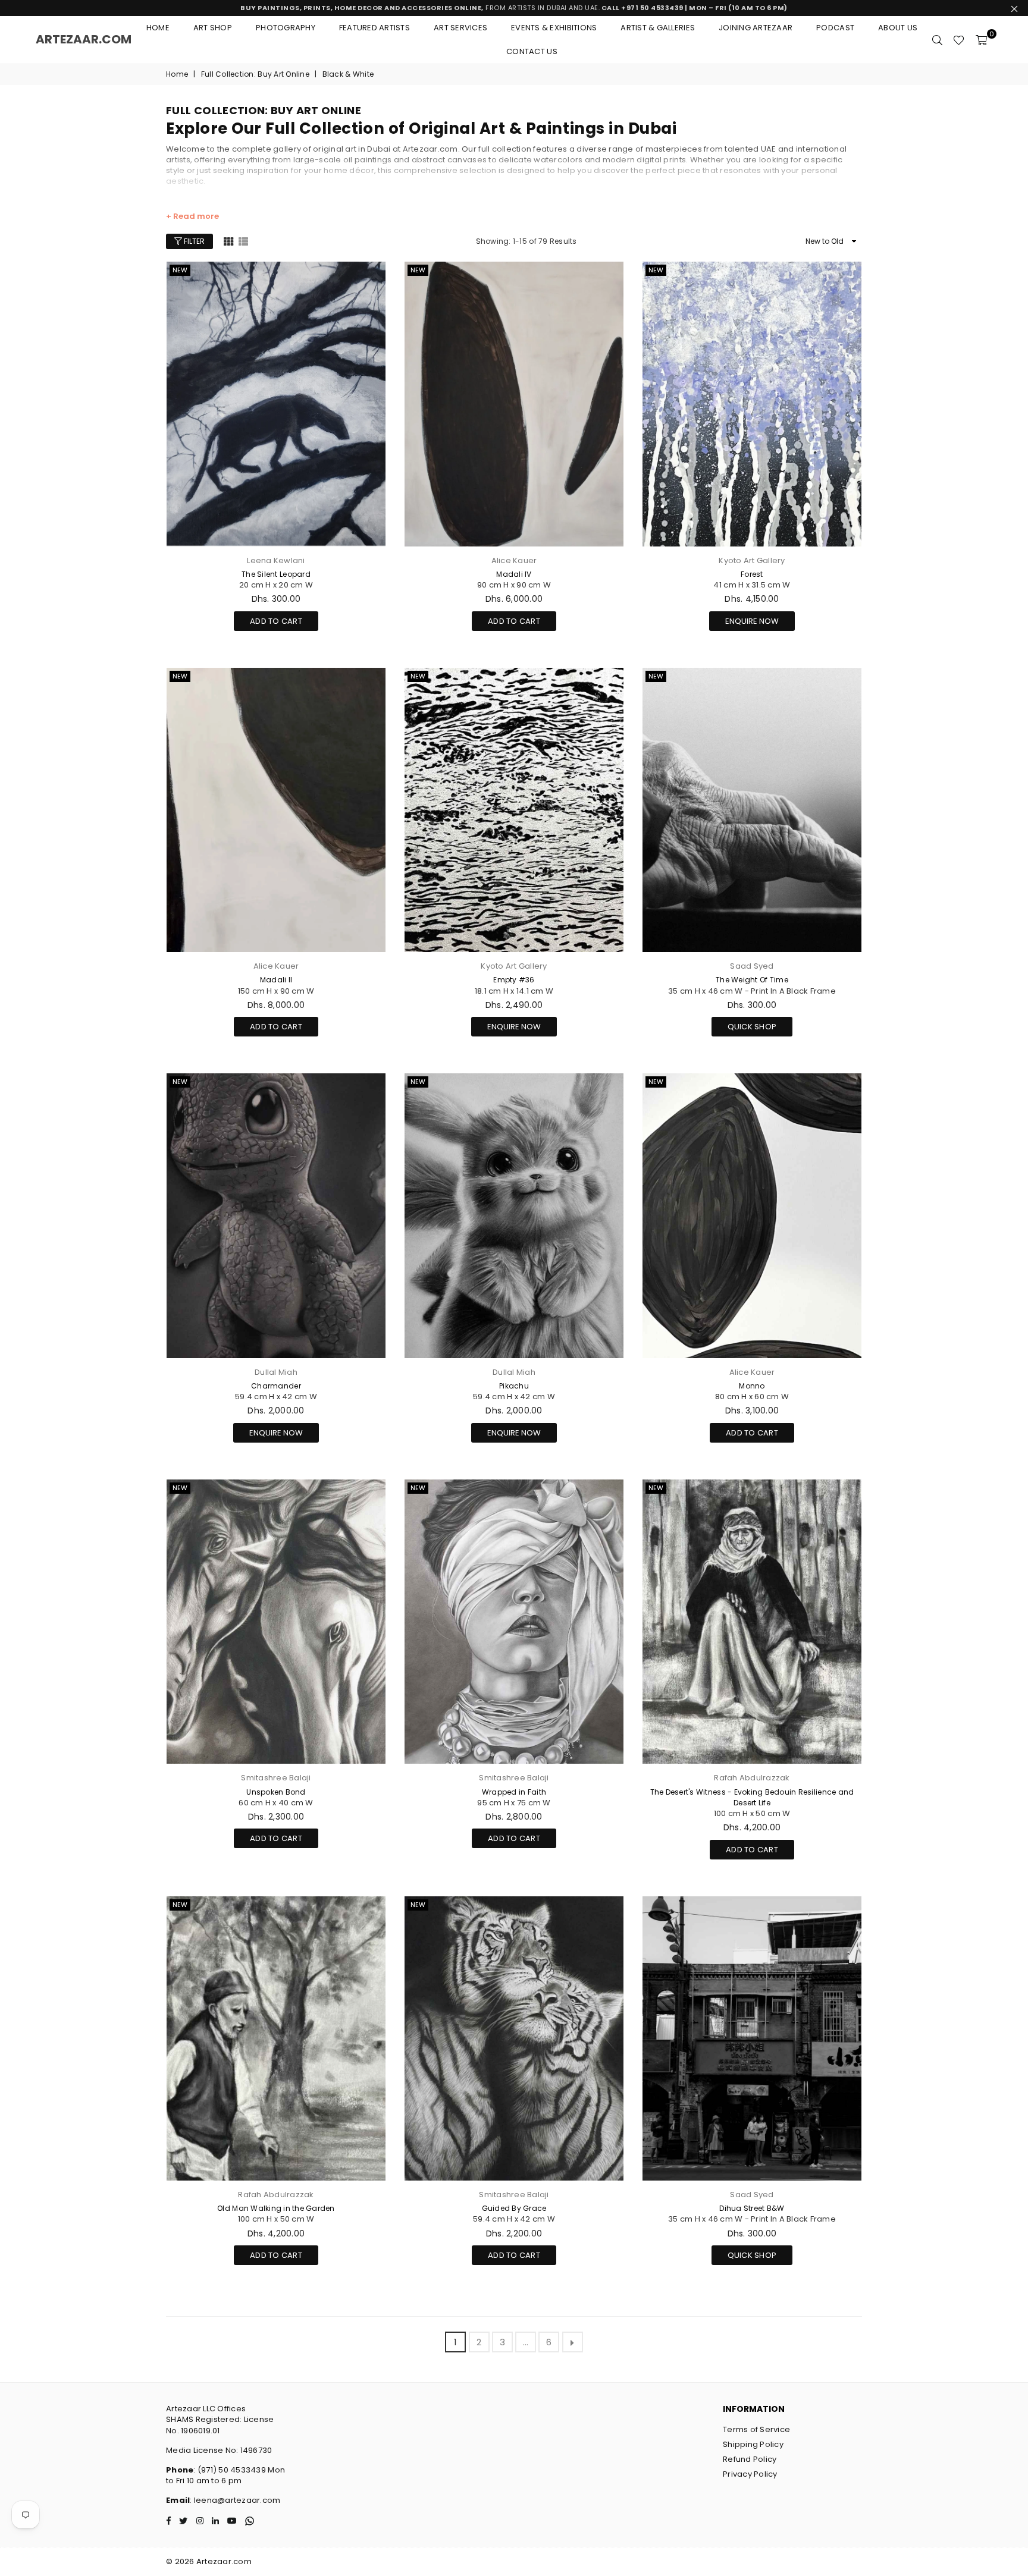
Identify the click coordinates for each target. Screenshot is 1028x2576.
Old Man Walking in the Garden (276, 2208)
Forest (752, 574)
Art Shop (213, 28)
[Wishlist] (959, 40)
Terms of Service (756, 2429)
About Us (898, 28)
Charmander (276, 1386)
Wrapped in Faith (514, 1792)
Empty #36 (514, 980)
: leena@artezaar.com (235, 2500)
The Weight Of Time (752, 980)
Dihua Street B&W (752, 2208)
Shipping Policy (753, 2444)
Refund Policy (750, 2459)
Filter (193, 241)
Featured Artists (374, 28)
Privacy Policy (750, 2474)
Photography (286, 28)
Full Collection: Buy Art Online (255, 74)
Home (158, 28)
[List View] (243, 241)
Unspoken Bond (276, 1792)
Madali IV (514, 574)
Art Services (460, 28)
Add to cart (276, 619)
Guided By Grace (514, 2208)
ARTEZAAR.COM (84, 39)
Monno (752, 1386)
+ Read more (192, 216)
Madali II (276, 980)
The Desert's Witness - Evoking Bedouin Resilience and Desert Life (752, 1797)
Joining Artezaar (756, 28)
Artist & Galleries (658, 28)
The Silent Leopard (276, 574)
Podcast (835, 28)
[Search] (937, 40)
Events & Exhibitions (554, 28)
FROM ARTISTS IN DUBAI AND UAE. (514, 8)
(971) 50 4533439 (232, 2470)
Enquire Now (752, 621)
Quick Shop (752, 1025)
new (180, 270)
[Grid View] (228, 241)
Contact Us (532, 51)
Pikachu (514, 1386)
